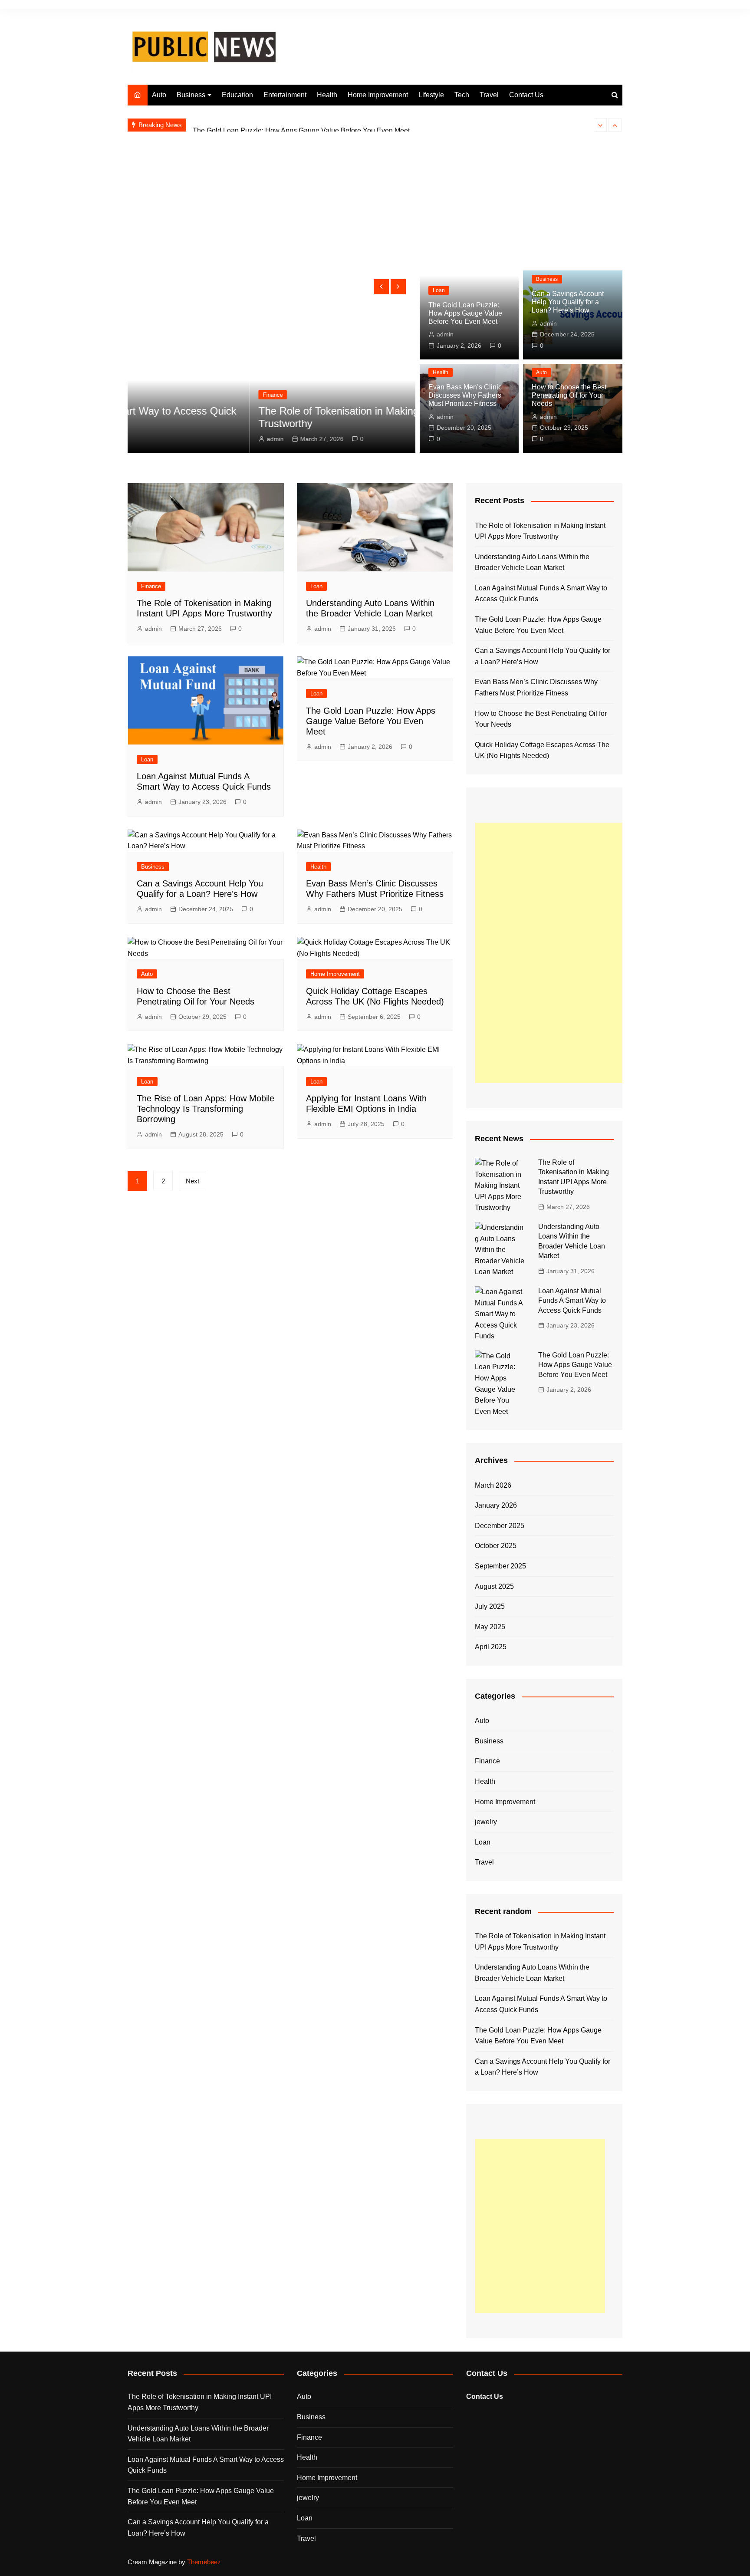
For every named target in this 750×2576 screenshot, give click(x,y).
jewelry (486, 1822)
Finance (151, 395)
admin (153, 439)
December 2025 (500, 1526)
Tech (462, 95)
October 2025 (496, 1546)
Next (192, 1181)
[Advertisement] (375, 205)
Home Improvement (378, 95)
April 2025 (491, 1647)
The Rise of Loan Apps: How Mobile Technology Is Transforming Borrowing (206, 1109)
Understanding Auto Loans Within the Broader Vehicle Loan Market (532, 562)
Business (191, 95)
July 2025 (490, 1606)
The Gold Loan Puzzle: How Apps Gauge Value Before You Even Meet (301, 125)
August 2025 (494, 1586)
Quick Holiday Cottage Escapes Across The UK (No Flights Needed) (542, 750)
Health (327, 95)
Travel (489, 95)
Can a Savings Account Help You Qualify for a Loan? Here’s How (568, 302)
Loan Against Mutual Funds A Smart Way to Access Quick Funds (541, 594)
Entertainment (285, 95)
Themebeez (204, 2562)
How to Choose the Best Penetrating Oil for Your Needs (569, 395)
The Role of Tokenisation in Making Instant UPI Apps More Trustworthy (540, 531)
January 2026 (496, 1505)
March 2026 (493, 1485)
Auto (159, 95)
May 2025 (490, 1627)
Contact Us (526, 95)
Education (237, 95)
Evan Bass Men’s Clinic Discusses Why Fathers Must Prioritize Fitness (465, 395)
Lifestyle (431, 95)
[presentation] (600, 125)
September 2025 (500, 1566)
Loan (439, 290)
